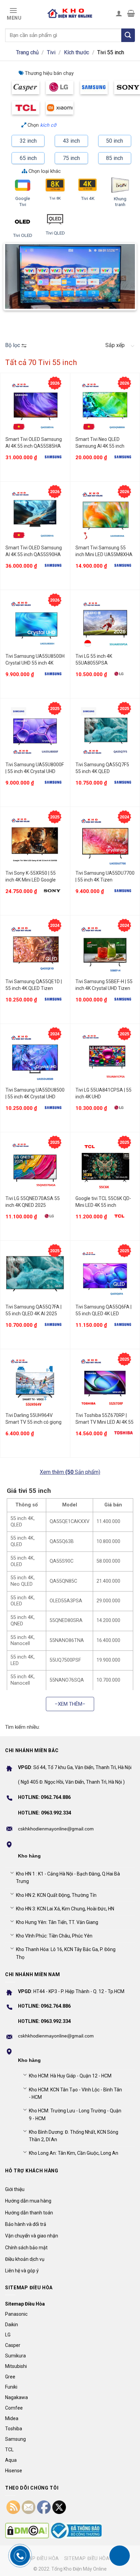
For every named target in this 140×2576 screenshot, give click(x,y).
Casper (13, 2345)
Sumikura (15, 2356)
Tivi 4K (88, 198)
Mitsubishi (16, 2366)
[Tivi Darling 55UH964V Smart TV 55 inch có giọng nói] (35, 1382)
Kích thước (76, 52)
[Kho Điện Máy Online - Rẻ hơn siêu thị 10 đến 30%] (70, 13)
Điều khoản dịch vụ (25, 2259)
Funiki (11, 2387)
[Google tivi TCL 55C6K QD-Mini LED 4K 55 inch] (105, 1165)
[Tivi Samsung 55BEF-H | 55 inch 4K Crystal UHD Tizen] (105, 948)
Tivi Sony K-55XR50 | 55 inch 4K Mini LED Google (31, 876)
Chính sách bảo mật (26, 2248)
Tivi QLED (55, 233)
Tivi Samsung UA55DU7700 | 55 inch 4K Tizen (105, 876)
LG (8, 2335)
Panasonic (16, 2314)
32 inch (28, 141)
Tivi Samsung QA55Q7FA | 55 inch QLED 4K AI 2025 (33, 1310)
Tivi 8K (55, 198)
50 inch (115, 141)
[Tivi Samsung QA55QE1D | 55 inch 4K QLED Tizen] (35, 948)
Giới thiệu (15, 2189)
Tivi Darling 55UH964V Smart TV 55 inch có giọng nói (33, 1419)
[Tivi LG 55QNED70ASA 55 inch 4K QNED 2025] (35, 1165)
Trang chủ (27, 52)
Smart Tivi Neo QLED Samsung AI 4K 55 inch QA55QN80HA (100, 443)
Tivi (51, 52)
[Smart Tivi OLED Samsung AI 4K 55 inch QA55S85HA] (35, 406)
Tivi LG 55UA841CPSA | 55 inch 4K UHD (103, 1093)
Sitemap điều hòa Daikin (95, 2558)
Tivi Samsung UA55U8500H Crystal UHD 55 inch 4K (35, 660)
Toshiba (14, 2429)
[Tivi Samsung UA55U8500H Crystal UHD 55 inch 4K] (35, 623)
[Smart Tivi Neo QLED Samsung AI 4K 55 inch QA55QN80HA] (105, 406)
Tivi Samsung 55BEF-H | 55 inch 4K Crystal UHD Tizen (104, 985)
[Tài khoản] (119, 13)
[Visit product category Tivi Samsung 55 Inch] (94, 87)
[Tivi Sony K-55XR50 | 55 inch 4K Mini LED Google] (35, 840)
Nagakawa (16, 2397)
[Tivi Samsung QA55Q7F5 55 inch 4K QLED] (105, 732)
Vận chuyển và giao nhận (32, 2236)
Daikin (12, 2325)
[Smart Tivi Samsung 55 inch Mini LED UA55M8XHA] (105, 515)
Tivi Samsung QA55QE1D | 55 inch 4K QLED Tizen (34, 985)
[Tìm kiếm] (128, 35)
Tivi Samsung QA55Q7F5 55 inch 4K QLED (102, 768)
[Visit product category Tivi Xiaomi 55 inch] (60, 108)
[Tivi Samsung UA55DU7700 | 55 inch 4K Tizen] (105, 840)
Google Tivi (23, 201)
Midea (12, 2418)
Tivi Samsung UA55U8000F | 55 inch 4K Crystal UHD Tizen (35, 768)
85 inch (115, 158)
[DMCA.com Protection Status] (27, 2531)
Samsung (15, 2439)
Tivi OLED (23, 235)
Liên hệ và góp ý (22, 2271)
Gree (10, 2377)
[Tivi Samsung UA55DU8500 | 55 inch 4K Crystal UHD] (35, 1057)
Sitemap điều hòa (36, 2558)
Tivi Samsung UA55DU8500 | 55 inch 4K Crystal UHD (35, 1093)
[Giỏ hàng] (131, 13)
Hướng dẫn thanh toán (29, 2213)
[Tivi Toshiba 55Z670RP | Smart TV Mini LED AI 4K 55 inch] (105, 1382)
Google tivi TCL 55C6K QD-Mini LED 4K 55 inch (103, 1202)
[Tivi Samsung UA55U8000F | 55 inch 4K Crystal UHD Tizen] (35, 732)
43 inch (71, 141)
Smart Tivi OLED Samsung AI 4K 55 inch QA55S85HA (34, 443)
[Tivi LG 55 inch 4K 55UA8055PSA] (105, 623)
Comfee (14, 2408)
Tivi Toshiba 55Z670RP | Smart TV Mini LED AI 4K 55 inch (104, 1419)
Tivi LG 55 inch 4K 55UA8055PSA (94, 660)
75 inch (71, 158)
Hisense (14, 2471)
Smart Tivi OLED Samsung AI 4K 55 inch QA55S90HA (34, 551)
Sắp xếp (115, 345)
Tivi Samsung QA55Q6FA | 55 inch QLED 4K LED (103, 1310)
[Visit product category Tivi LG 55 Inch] (60, 87)
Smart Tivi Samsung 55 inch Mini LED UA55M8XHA (104, 551)
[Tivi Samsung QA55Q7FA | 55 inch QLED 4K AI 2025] (35, 1274)
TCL (9, 2450)
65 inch (28, 158)
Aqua (11, 2460)
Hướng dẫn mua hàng (28, 2201)
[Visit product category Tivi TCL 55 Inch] (26, 108)
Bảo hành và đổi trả (26, 2224)
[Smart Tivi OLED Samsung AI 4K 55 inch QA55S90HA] (35, 515)
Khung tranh (120, 202)
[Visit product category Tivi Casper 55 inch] (26, 87)
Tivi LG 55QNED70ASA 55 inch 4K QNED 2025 (33, 1202)
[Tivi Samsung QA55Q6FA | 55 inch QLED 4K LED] (105, 1274)
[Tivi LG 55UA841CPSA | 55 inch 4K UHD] (105, 1057)
